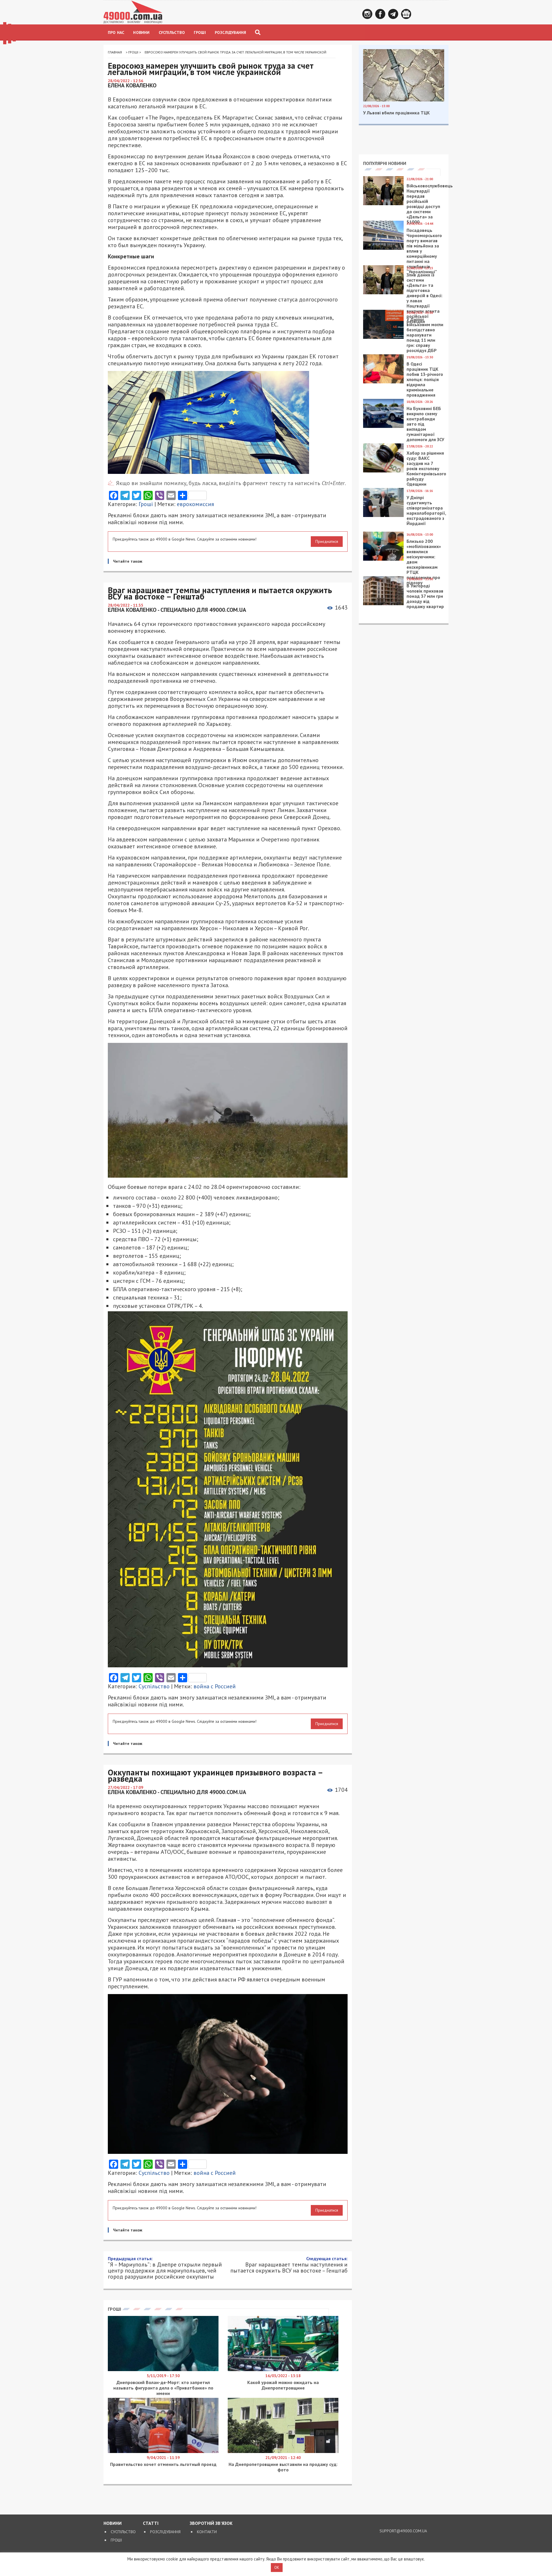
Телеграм (393, 14)
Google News (406, 14)
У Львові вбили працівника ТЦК (396, 113)
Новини (141, 32)
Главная (115, 52)
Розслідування (231, 32)
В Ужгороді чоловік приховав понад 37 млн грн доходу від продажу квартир (425, 596)
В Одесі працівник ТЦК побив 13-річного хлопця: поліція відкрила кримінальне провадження (425, 379)
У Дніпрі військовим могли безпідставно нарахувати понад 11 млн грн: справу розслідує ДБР (425, 335)
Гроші (200, 32)
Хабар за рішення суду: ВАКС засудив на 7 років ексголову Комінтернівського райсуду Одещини (426, 468)
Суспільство (172, 32)
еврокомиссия (195, 504)
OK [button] (277, 2568)
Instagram (367, 14)
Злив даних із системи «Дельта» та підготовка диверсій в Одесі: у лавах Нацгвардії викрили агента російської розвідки (424, 298)
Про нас (116, 32)
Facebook (380, 14)
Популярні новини (385, 163)
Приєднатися (327, 541)
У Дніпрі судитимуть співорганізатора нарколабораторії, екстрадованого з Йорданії (426, 510)
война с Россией (215, 1686)
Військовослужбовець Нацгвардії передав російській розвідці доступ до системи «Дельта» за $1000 (430, 204)
